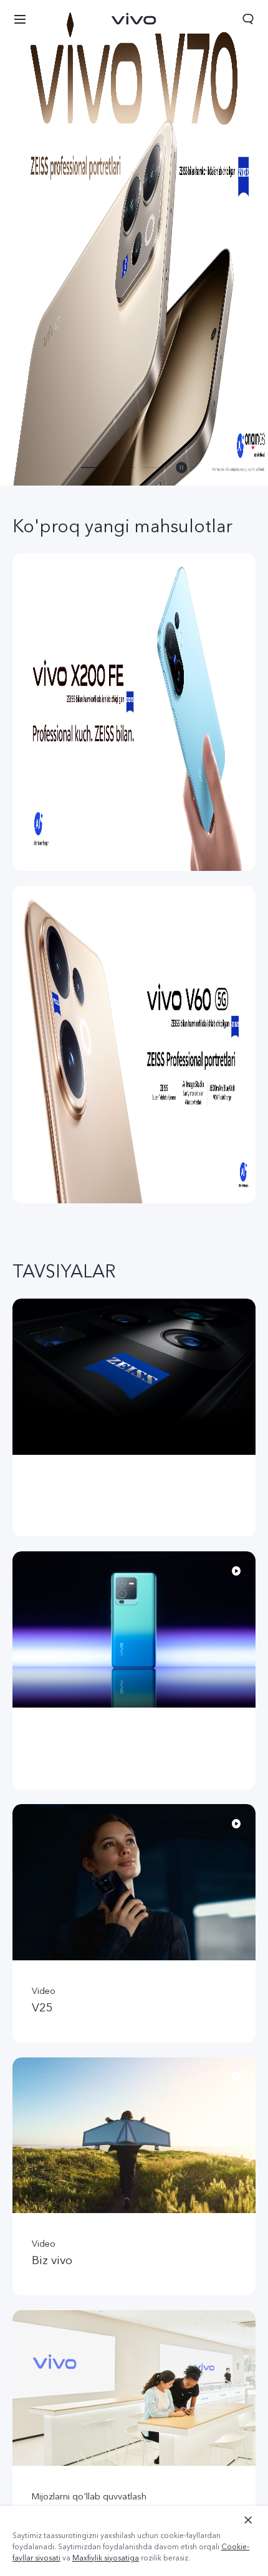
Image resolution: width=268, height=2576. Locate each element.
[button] (20, 19)
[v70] (134, 243)
